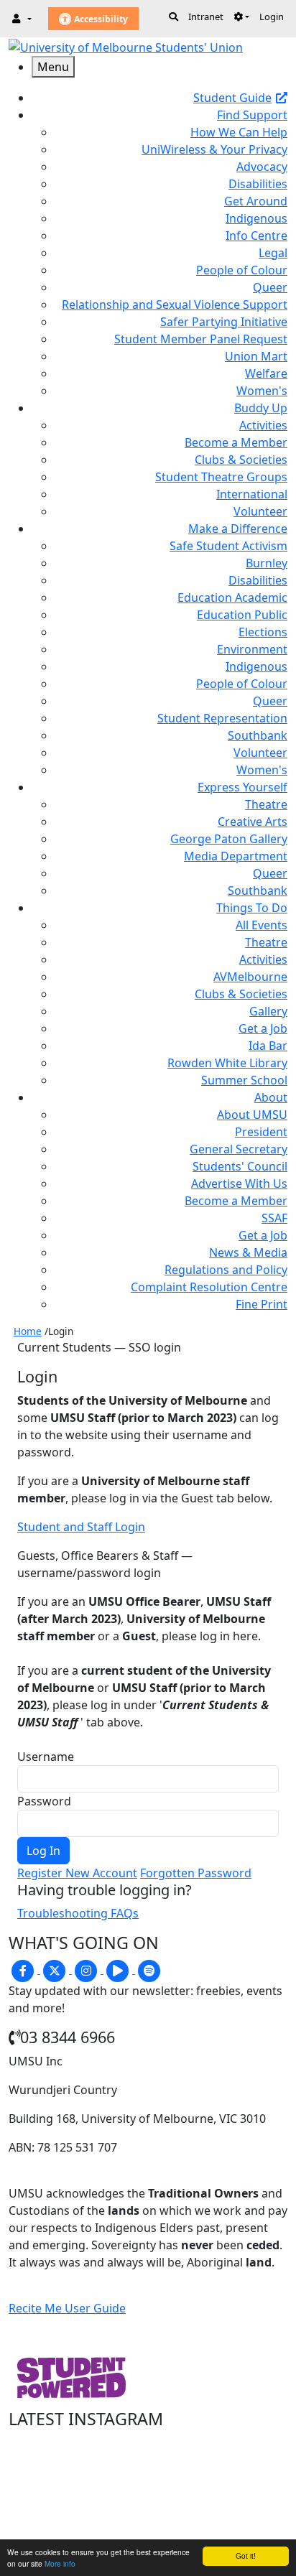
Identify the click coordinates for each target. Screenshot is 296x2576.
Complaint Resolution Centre (209, 1287)
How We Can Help (239, 132)
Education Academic (232, 597)
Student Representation (222, 718)
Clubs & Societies (241, 460)
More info (60, 2563)
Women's (262, 391)
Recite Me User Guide (67, 2308)
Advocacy (262, 167)
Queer (270, 287)
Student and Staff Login (81, 1527)
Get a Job (263, 1028)
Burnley (267, 563)
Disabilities (258, 184)
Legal (273, 253)
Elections (263, 632)
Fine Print (262, 1304)
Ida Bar (268, 1046)
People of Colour (242, 270)
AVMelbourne (250, 977)
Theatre (266, 804)
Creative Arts (253, 822)
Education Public (242, 615)
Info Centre (256, 236)
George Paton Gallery (229, 839)
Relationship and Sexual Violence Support (175, 304)
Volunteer (260, 511)
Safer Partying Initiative (224, 322)
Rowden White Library (227, 1063)
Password (44, 1801)
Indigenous (256, 218)
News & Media (248, 1252)
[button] (241, 17)
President (261, 1132)
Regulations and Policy (226, 1270)
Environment (252, 649)
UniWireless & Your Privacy (214, 149)
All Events (262, 925)
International (252, 494)
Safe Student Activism (228, 546)
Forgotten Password (196, 1873)
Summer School (244, 1080)
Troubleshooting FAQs (78, 1913)
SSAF (274, 1218)
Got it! (246, 2556)
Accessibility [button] (100, 19)
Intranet (206, 17)
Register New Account (77, 1873)
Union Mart (256, 356)
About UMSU (252, 1115)
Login (272, 17)
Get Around (256, 201)
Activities (263, 425)
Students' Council (240, 1166)
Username (46, 1757)
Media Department (236, 856)
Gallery (268, 1011)
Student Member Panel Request (201, 339)
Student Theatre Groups (221, 477)
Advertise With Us (239, 1184)
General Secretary (239, 1149)
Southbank (258, 735)
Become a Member (236, 442)
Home (28, 1331)
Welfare (266, 373)
